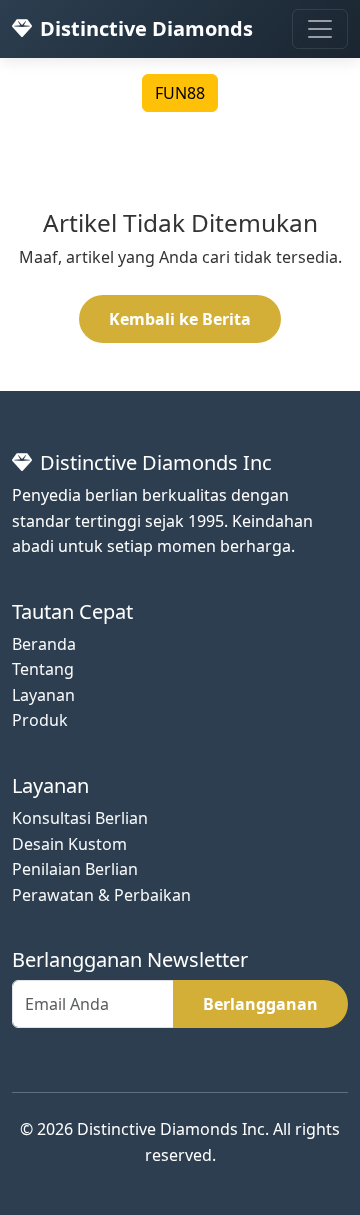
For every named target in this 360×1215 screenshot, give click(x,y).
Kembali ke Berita (180, 319)
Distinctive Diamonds (146, 28)
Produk (40, 720)
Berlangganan (260, 1004)
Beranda (44, 644)
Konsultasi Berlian (80, 818)
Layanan (43, 695)
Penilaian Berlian (75, 869)
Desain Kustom (69, 844)
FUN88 (180, 93)
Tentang (43, 669)
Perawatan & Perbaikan (101, 895)
